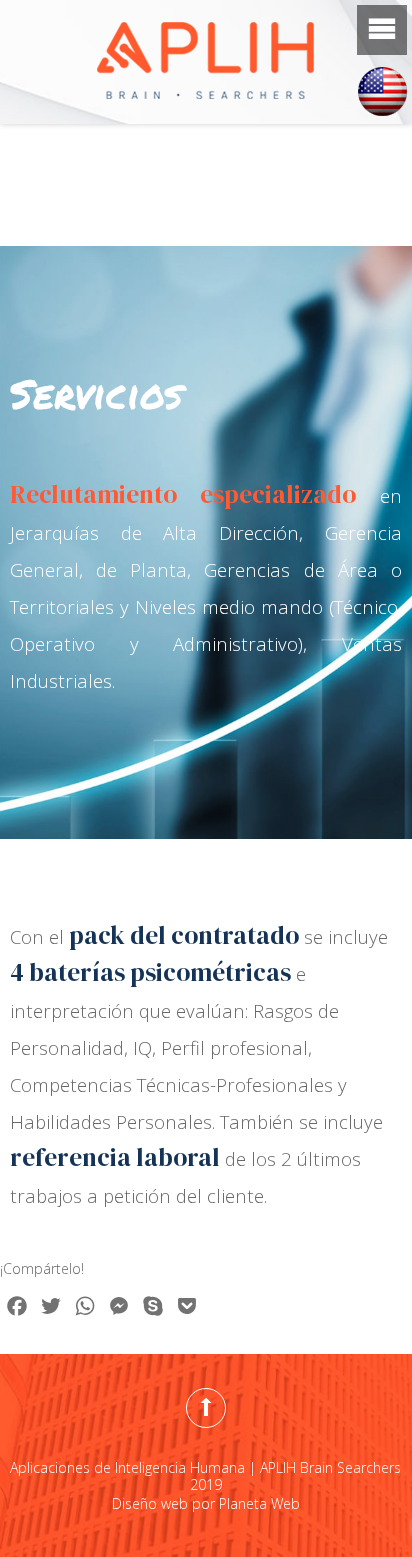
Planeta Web (259, 1503)
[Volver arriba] (206, 1408)
